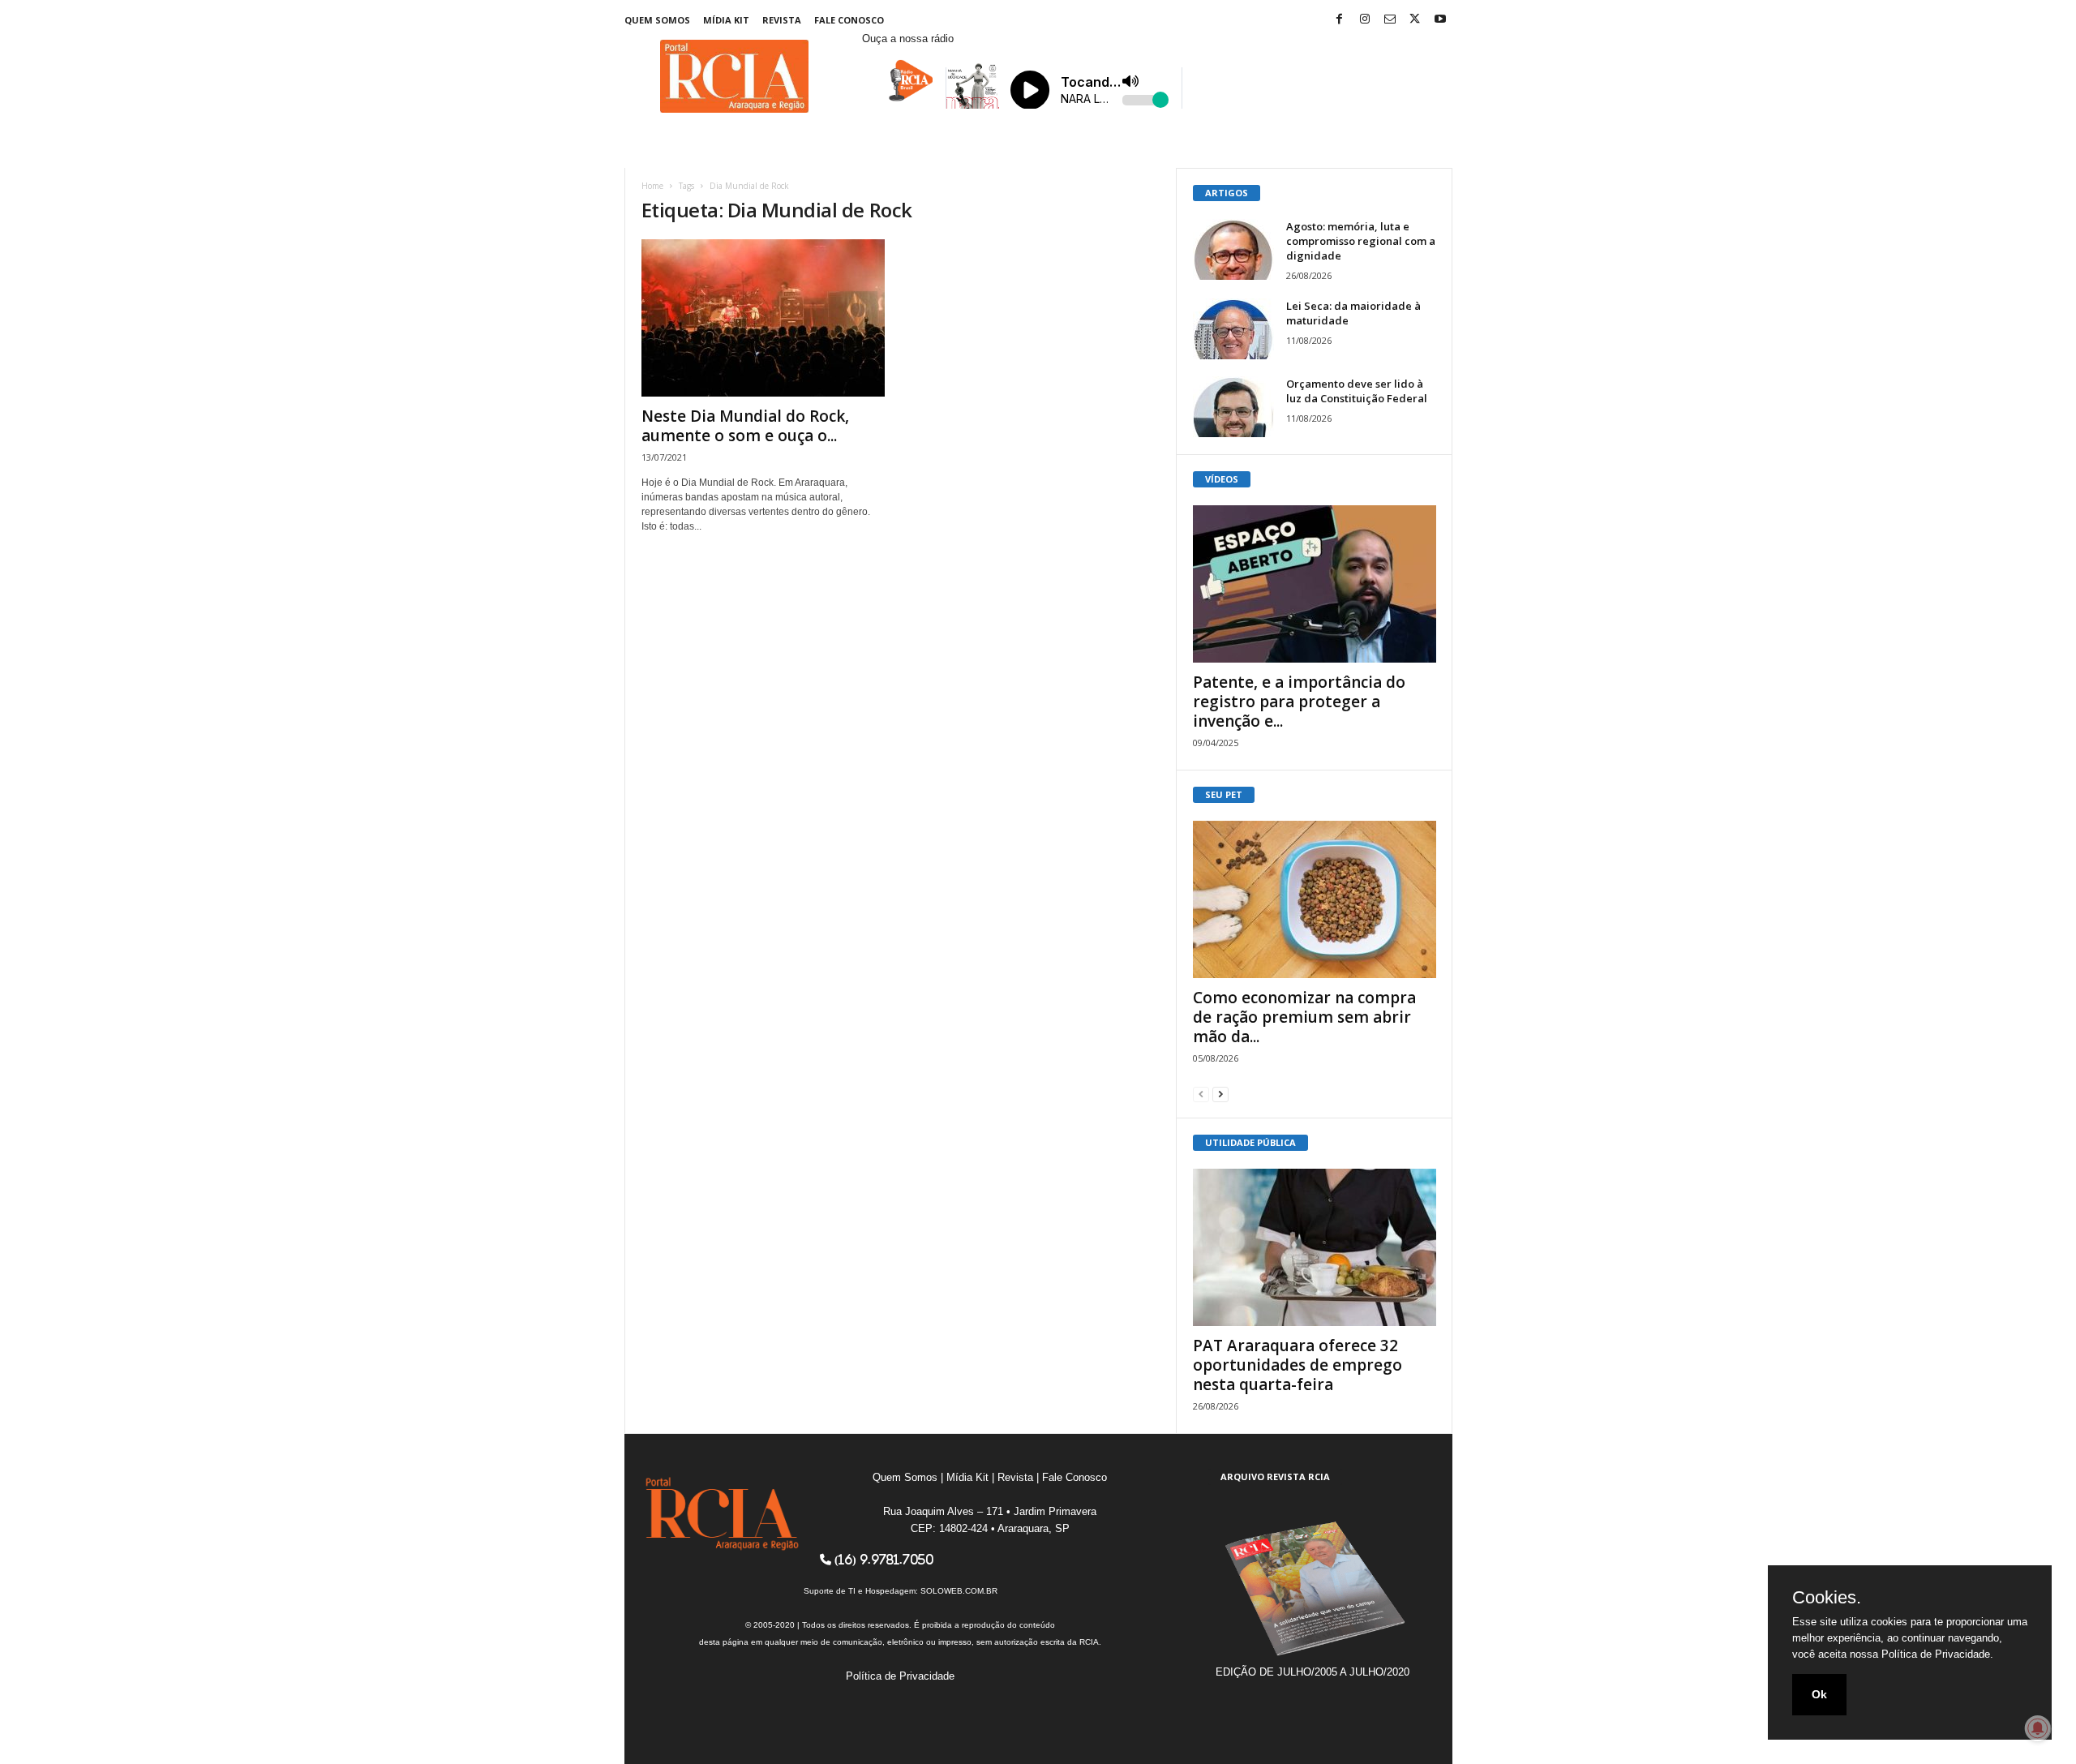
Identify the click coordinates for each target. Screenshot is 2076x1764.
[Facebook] (1340, 20)
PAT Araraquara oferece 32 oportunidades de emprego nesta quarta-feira (1297, 1365)
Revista (782, 20)
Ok (1819, 1694)
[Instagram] (1365, 20)
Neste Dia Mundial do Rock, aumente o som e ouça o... (745, 426)
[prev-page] (1201, 1094)
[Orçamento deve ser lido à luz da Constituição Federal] (1233, 407)
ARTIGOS (1227, 193)
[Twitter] (1415, 20)
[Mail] (1390, 20)
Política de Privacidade (900, 1676)
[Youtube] (1440, 20)
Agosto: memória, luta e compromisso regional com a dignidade (1361, 241)
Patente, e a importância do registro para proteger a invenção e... (1299, 702)
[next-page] (1220, 1094)
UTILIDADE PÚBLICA (1250, 1142)
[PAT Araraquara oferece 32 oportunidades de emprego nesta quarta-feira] (1315, 1247)
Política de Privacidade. (1937, 1654)
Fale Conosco (849, 20)
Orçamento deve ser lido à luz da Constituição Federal (1357, 391)
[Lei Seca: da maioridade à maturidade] (1233, 329)
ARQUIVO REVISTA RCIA (1275, 1476)
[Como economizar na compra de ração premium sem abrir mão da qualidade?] (1315, 899)
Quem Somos (657, 20)
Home (652, 186)
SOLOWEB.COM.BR (959, 1591)
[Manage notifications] (2038, 1728)
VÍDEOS (1222, 479)
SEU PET (1224, 794)
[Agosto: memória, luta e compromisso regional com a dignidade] (1233, 249)
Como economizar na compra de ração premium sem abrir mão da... (1304, 1017)
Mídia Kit (726, 20)
